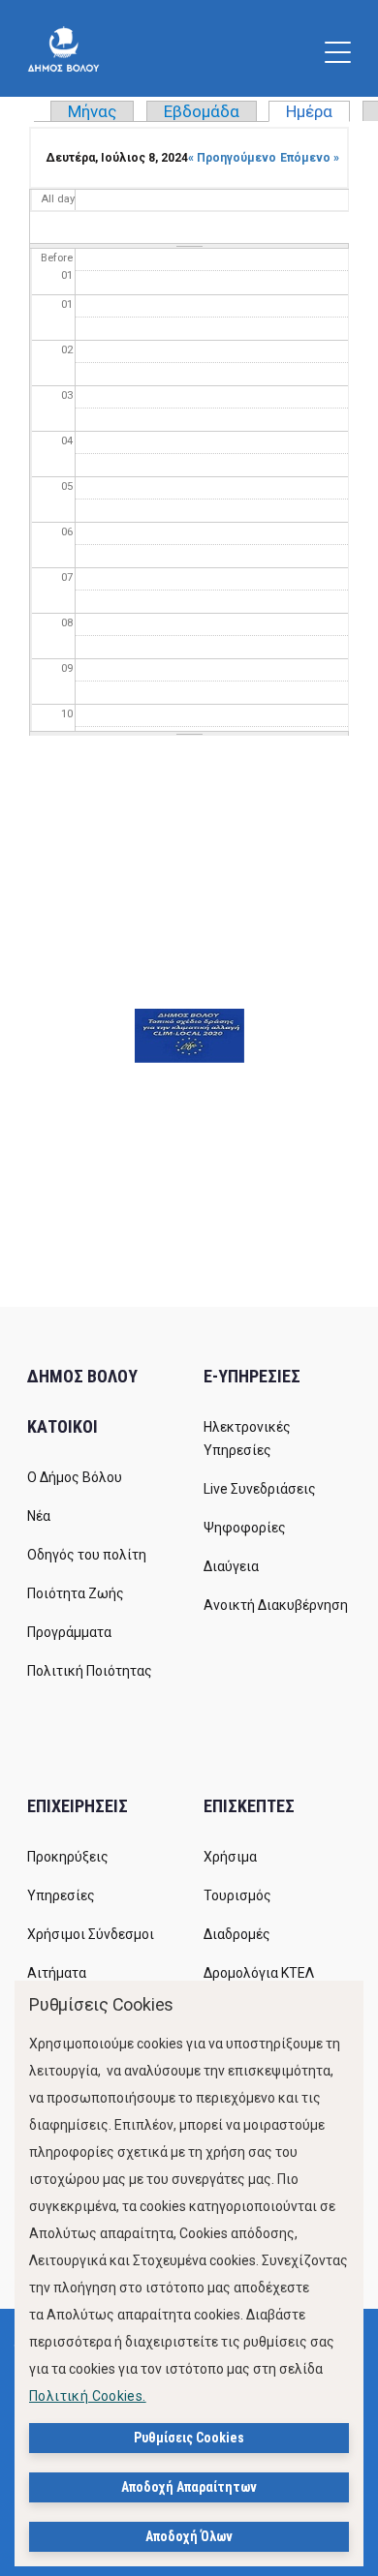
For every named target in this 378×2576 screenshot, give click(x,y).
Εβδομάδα (202, 111)
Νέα (39, 1516)
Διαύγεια (231, 1566)
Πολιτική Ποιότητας (90, 1671)
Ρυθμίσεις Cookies (189, 2438)
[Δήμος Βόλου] (63, 48)
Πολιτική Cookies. (88, 2396)
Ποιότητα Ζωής (76, 1593)
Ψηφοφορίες (245, 1528)
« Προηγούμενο (232, 158)
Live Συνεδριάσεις (260, 1489)
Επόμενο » (310, 158)
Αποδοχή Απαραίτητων (189, 2487)
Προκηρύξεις (68, 1857)
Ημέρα (318, 111)
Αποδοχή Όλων (189, 2536)
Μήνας (92, 111)
